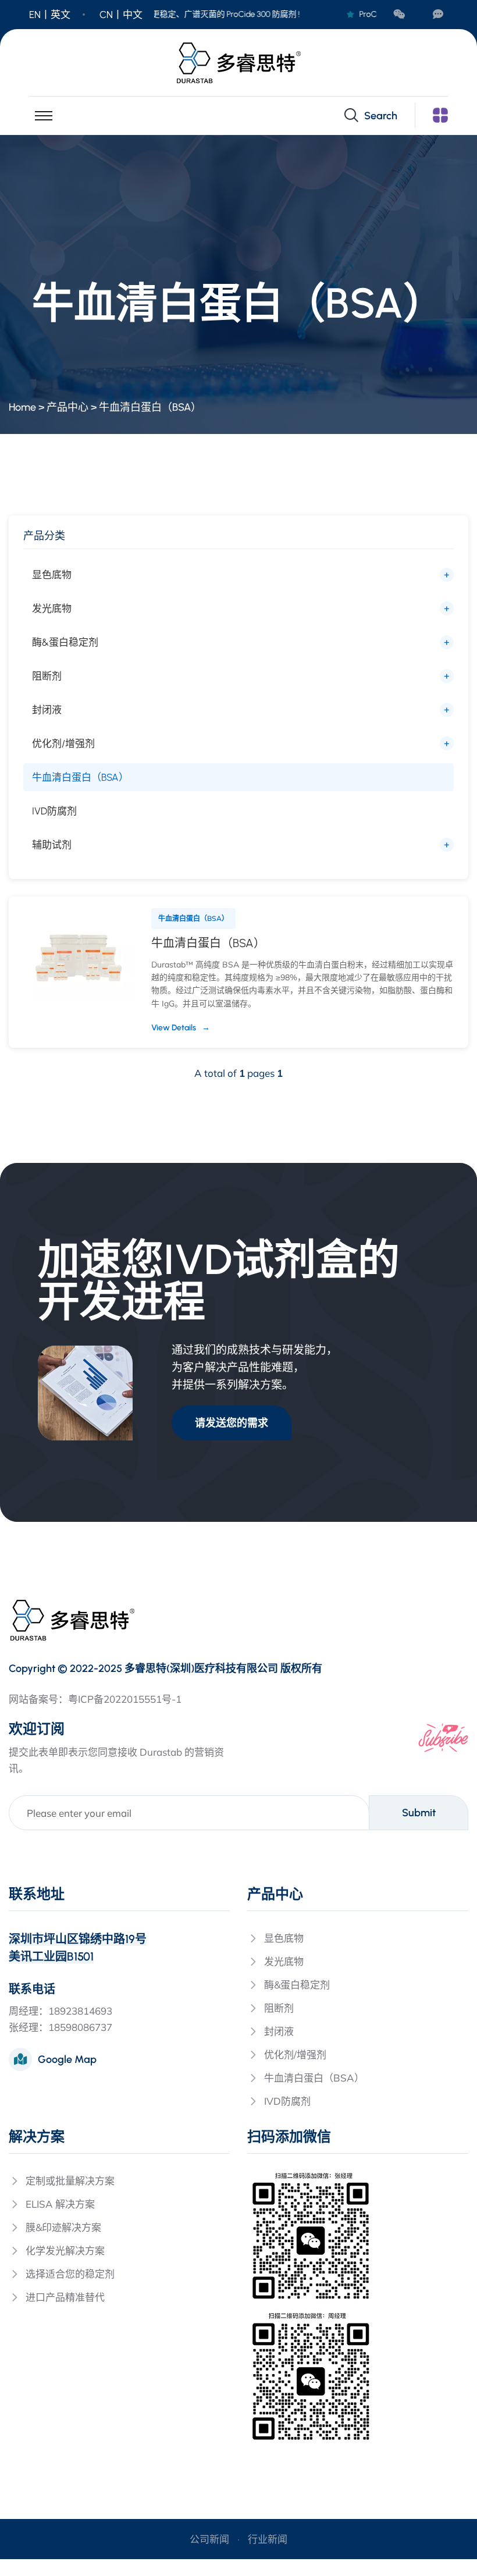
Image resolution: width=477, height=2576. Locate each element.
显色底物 (52, 575)
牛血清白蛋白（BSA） (150, 407)
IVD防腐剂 (54, 811)
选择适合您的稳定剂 (70, 2274)
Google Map (67, 2059)
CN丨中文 (121, 15)
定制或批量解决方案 (70, 2181)
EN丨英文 (50, 15)
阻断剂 (47, 676)
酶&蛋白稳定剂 (65, 642)
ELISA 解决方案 (60, 2204)
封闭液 (47, 710)
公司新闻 (209, 2539)
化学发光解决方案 (65, 2251)
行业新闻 (268, 2539)
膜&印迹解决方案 (63, 2227)
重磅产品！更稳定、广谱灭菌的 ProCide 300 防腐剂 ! (201, 14)
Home (22, 407)
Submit (419, 1813)
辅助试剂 (52, 845)
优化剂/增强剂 (63, 743)
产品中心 (67, 407)
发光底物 (52, 609)
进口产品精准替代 (65, 2297)
